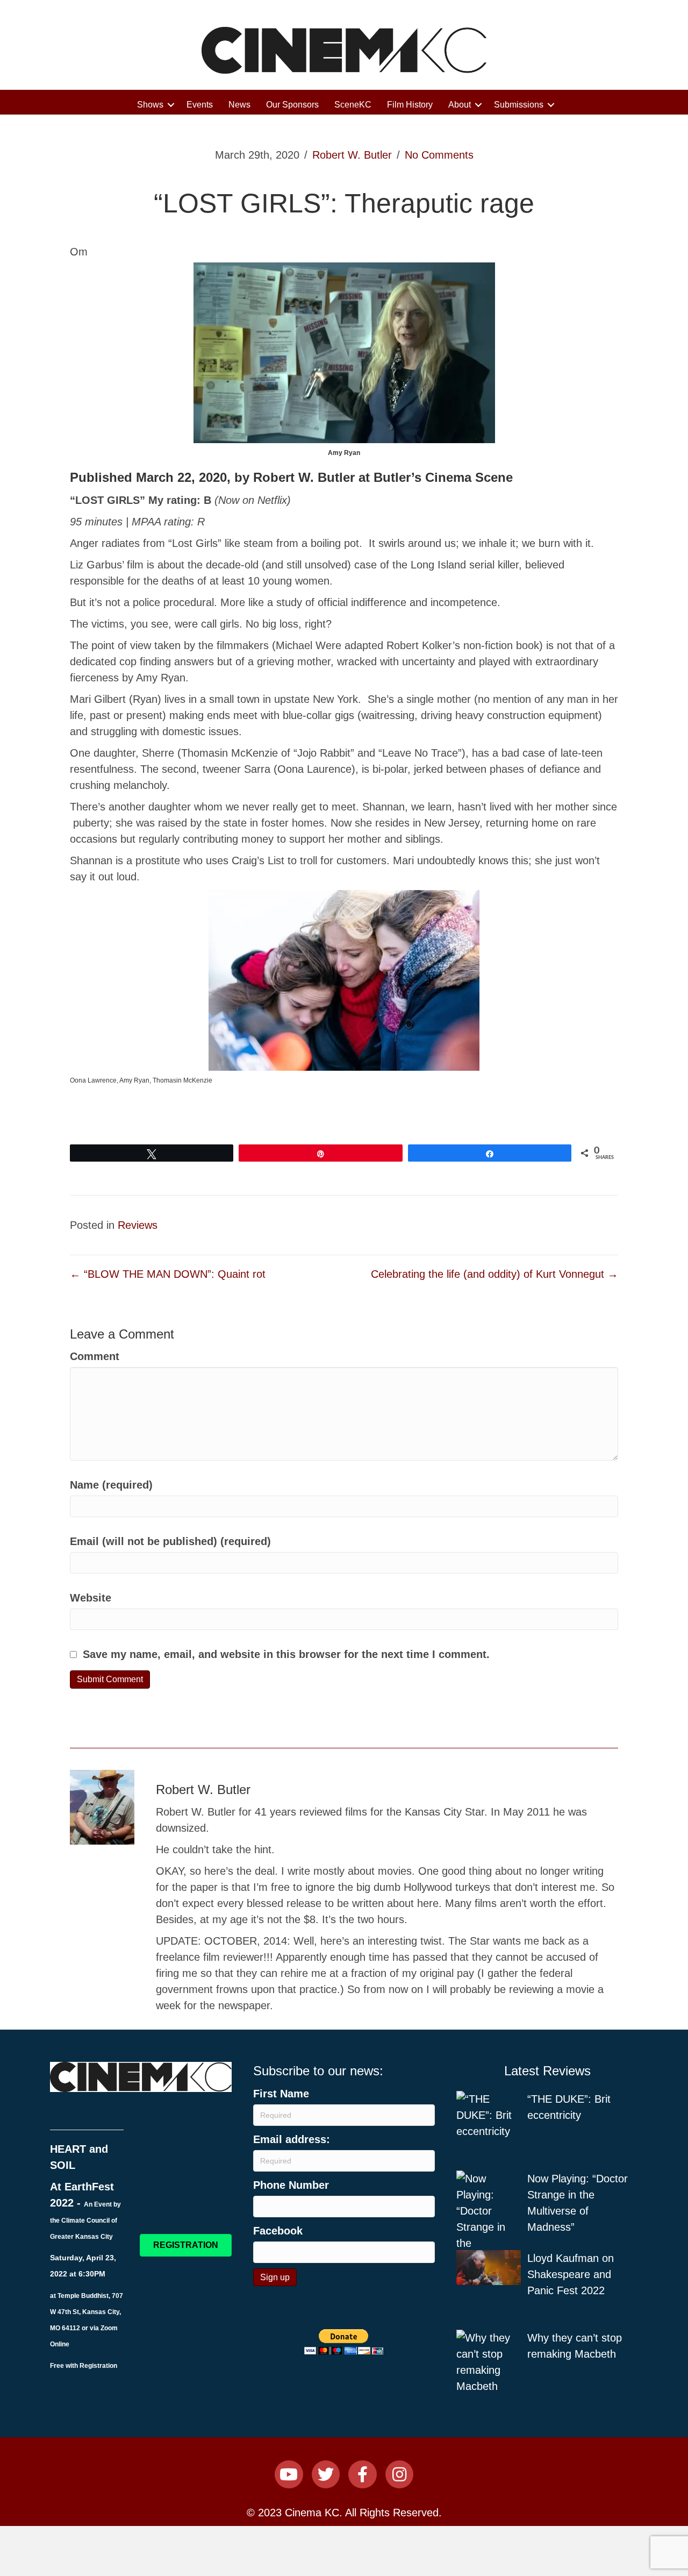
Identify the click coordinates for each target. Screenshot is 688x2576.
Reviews (138, 1225)
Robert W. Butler (352, 155)
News (239, 105)
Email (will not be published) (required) (170, 1541)
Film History (410, 105)
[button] (171, 105)
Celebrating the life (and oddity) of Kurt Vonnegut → (494, 1274)
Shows (150, 105)
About (460, 105)
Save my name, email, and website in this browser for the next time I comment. (286, 1654)
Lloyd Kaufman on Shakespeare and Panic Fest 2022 (571, 2274)
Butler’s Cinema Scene (443, 477)
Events (200, 105)
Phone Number (291, 2185)
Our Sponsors (292, 105)
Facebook (278, 2231)
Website (91, 1598)
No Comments (439, 155)
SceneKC (353, 105)
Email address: (292, 2139)
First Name (281, 2094)
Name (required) (111, 1485)
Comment (95, 1356)
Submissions (519, 105)
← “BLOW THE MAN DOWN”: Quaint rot (168, 1274)
